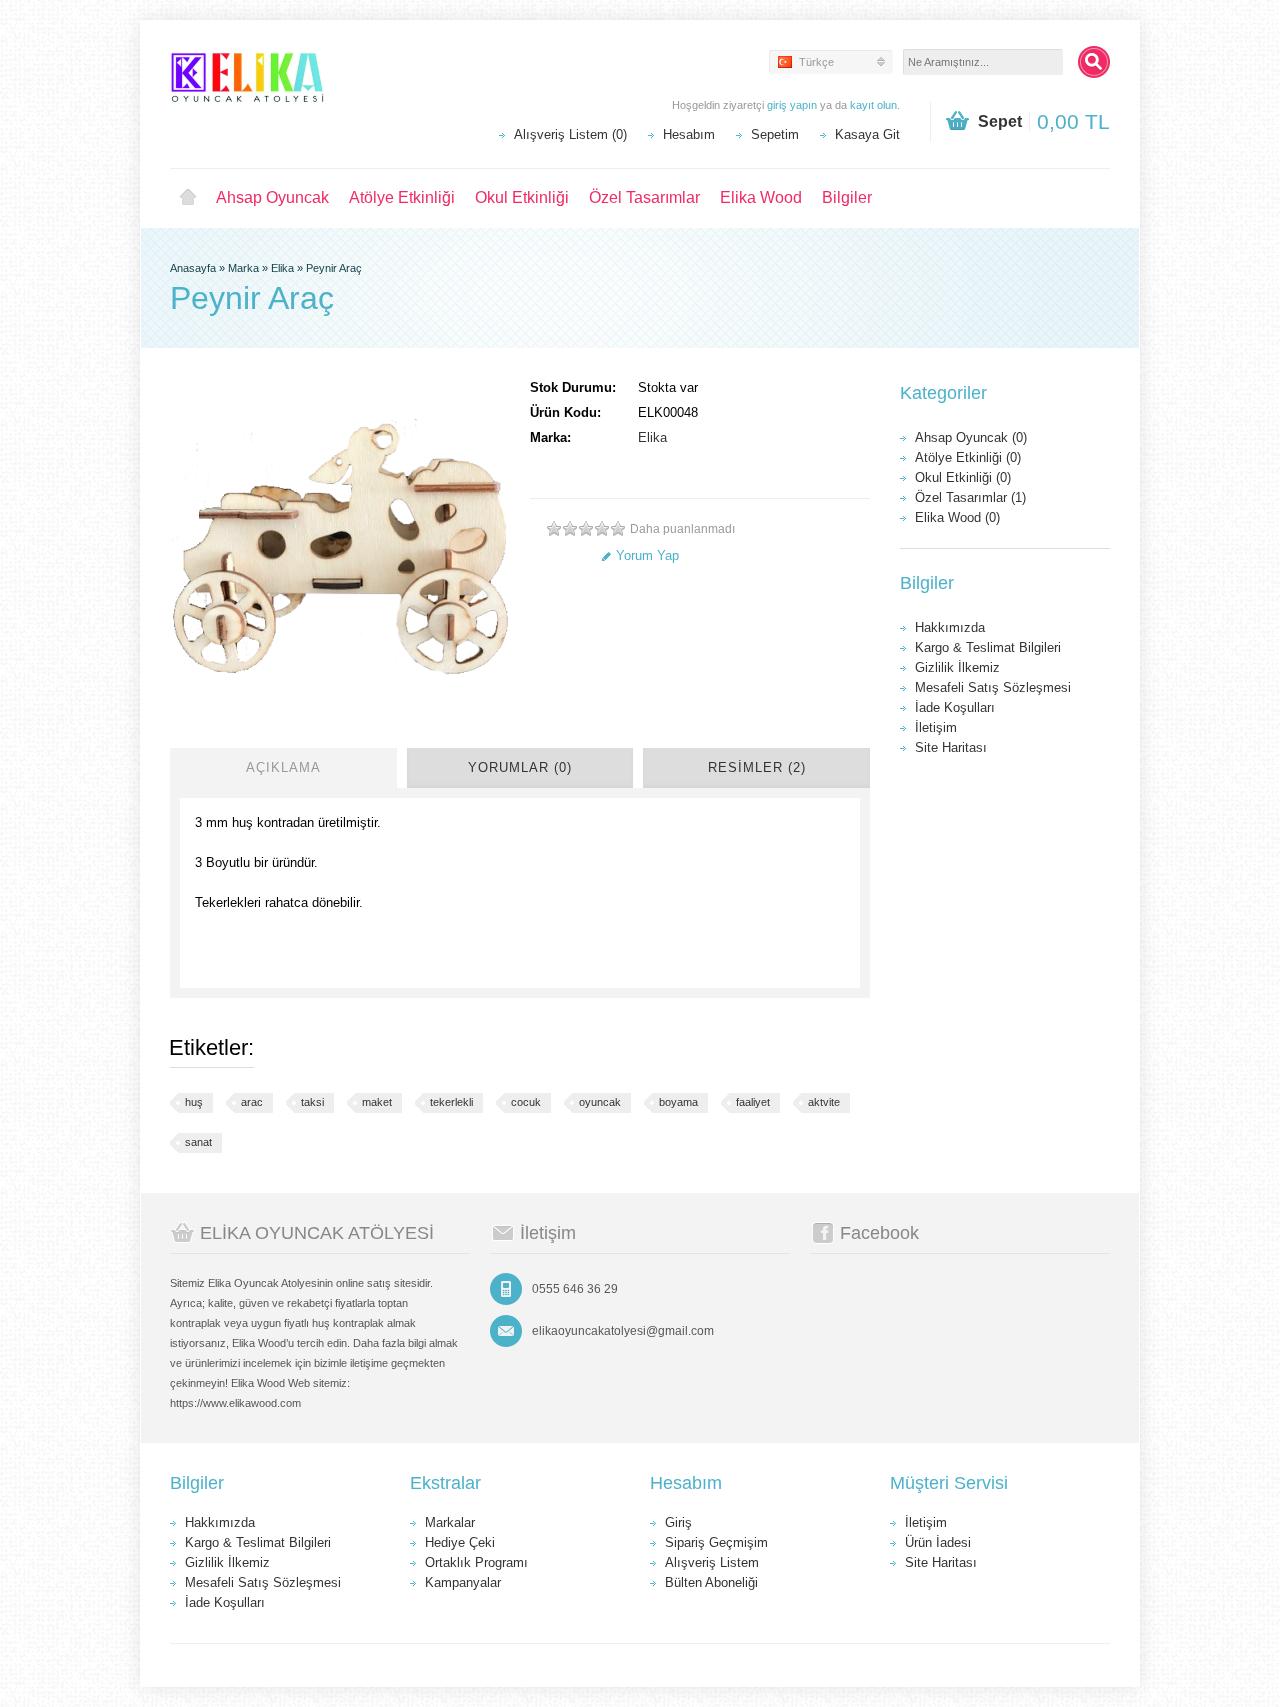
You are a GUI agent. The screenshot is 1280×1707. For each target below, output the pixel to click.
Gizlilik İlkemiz (957, 667)
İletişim (936, 727)
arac (252, 1102)
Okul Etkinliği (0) (963, 477)
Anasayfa (193, 268)
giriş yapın (792, 105)
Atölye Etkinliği (402, 197)
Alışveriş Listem (712, 1562)
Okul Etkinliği (522, 197)
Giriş (678, 1522)
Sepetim (775, 134)
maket (377, 1102)
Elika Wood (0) (957, 517)
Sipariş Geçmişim (716, 1542)
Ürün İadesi (938, 1542)
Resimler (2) (757, 767)
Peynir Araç (334, 268)
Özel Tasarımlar (644, 197)
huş (194, 1102)
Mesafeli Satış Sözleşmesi (993, 687)
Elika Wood (761, 197)
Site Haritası (951, 747)
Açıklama (283, 767)
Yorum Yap (647, 555)
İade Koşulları (955, 707)
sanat (198, 1142)
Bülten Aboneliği (711, 1582)
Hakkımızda (950, 627)
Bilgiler (847, 197)
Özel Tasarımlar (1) (970, 497)
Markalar (450, 1522)
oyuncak (600, 1102)
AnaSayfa (188, 198)
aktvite (824, 1102)
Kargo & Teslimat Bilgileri (988, 647)
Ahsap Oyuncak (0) (971, 437)
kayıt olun (873, 105)
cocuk (526, 1102)
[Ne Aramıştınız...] (1094, 62)
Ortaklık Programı (476, 1562)
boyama (678, 1102)
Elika (282, 268)
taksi (312, 1102)
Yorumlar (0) (520, 767)
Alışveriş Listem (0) (570, 134)
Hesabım (689, 134)
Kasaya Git (867, 134)
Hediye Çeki (460, 1542)
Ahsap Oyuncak (272, 197)
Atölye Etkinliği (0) (968, 457)
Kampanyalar (463, 1582)
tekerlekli (451, 1102)
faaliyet (753, 1102)
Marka (243, 268)
